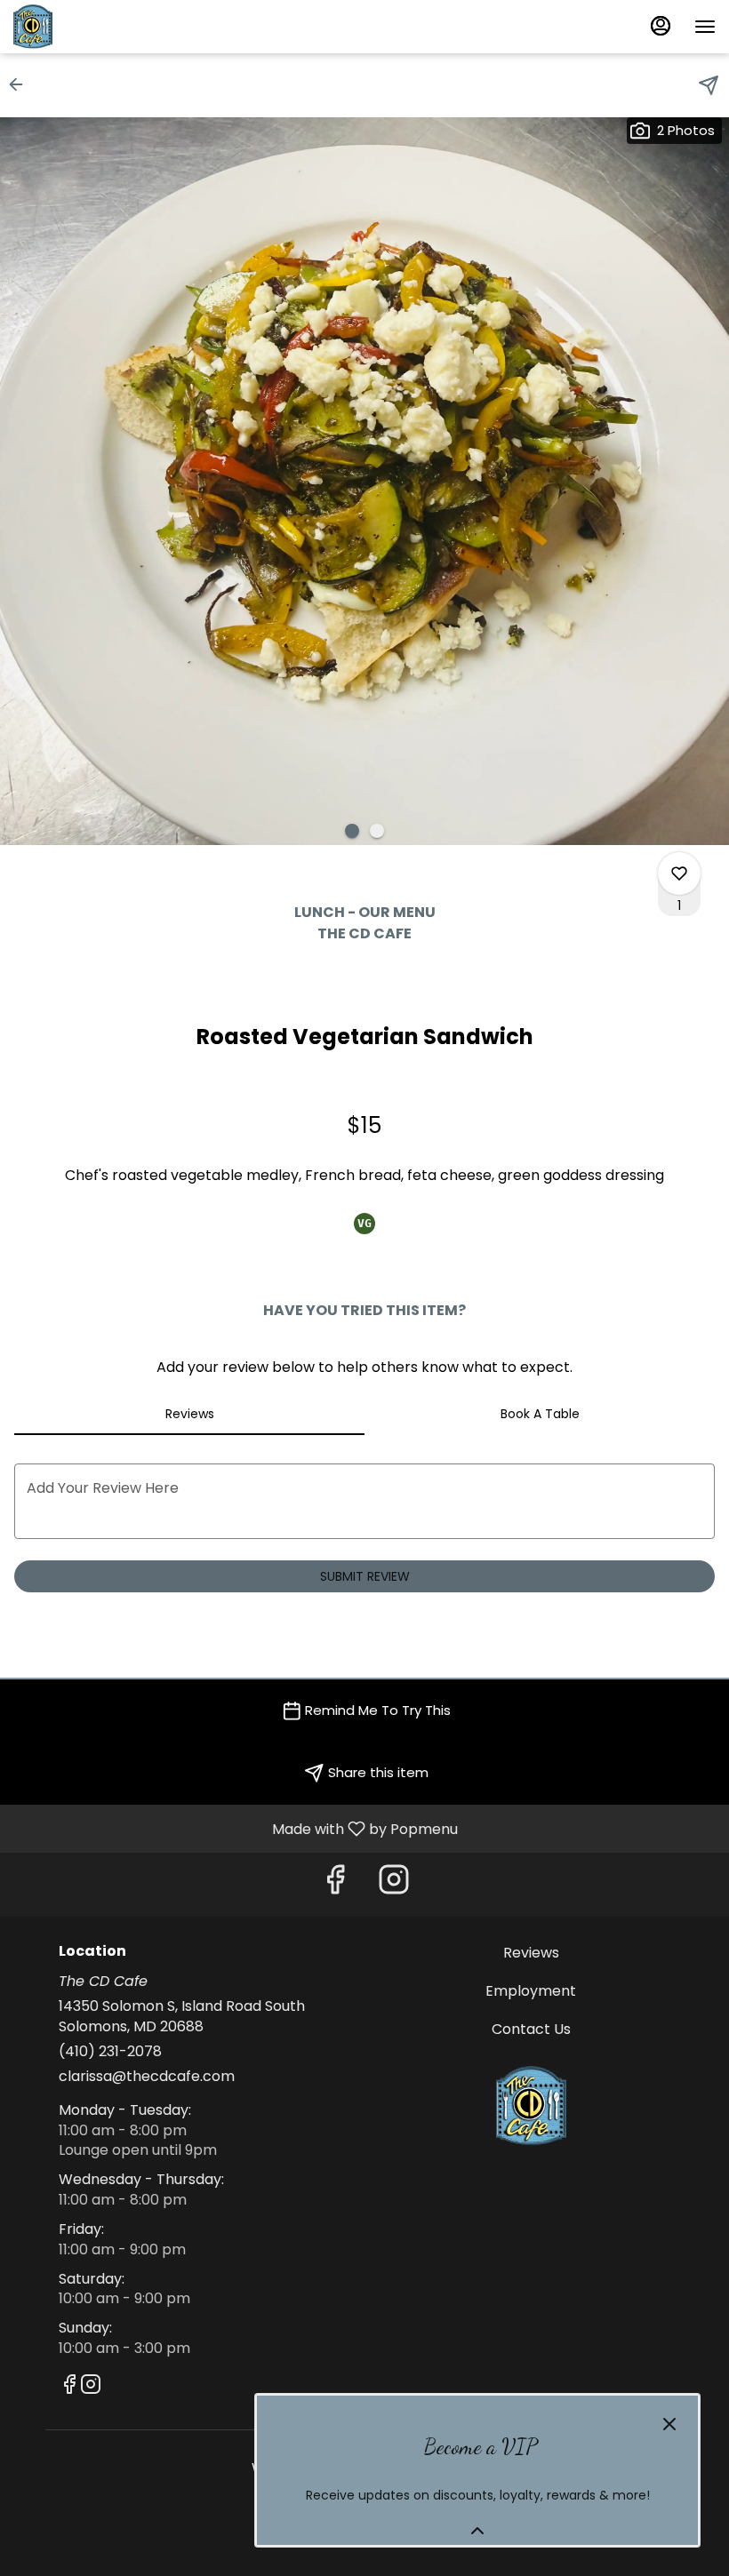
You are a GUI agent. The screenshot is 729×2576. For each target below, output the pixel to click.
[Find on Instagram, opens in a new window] (394, 1884)
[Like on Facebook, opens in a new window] (335, 1884)
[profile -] (661, 26)
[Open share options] (709, 85)
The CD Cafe (531, 2106)
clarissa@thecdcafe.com (147, 2077)
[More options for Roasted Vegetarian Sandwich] (679, 873)
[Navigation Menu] (705, 27)
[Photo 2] (377, 831)
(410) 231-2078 (110, 2052)
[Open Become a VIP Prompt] (477, 2531)
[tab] (189, 1414)
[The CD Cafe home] (93, 27)
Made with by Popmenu (236, 1828)
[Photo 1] (352, 831)
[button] (21, 84)
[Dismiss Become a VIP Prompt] (669, 2424)
